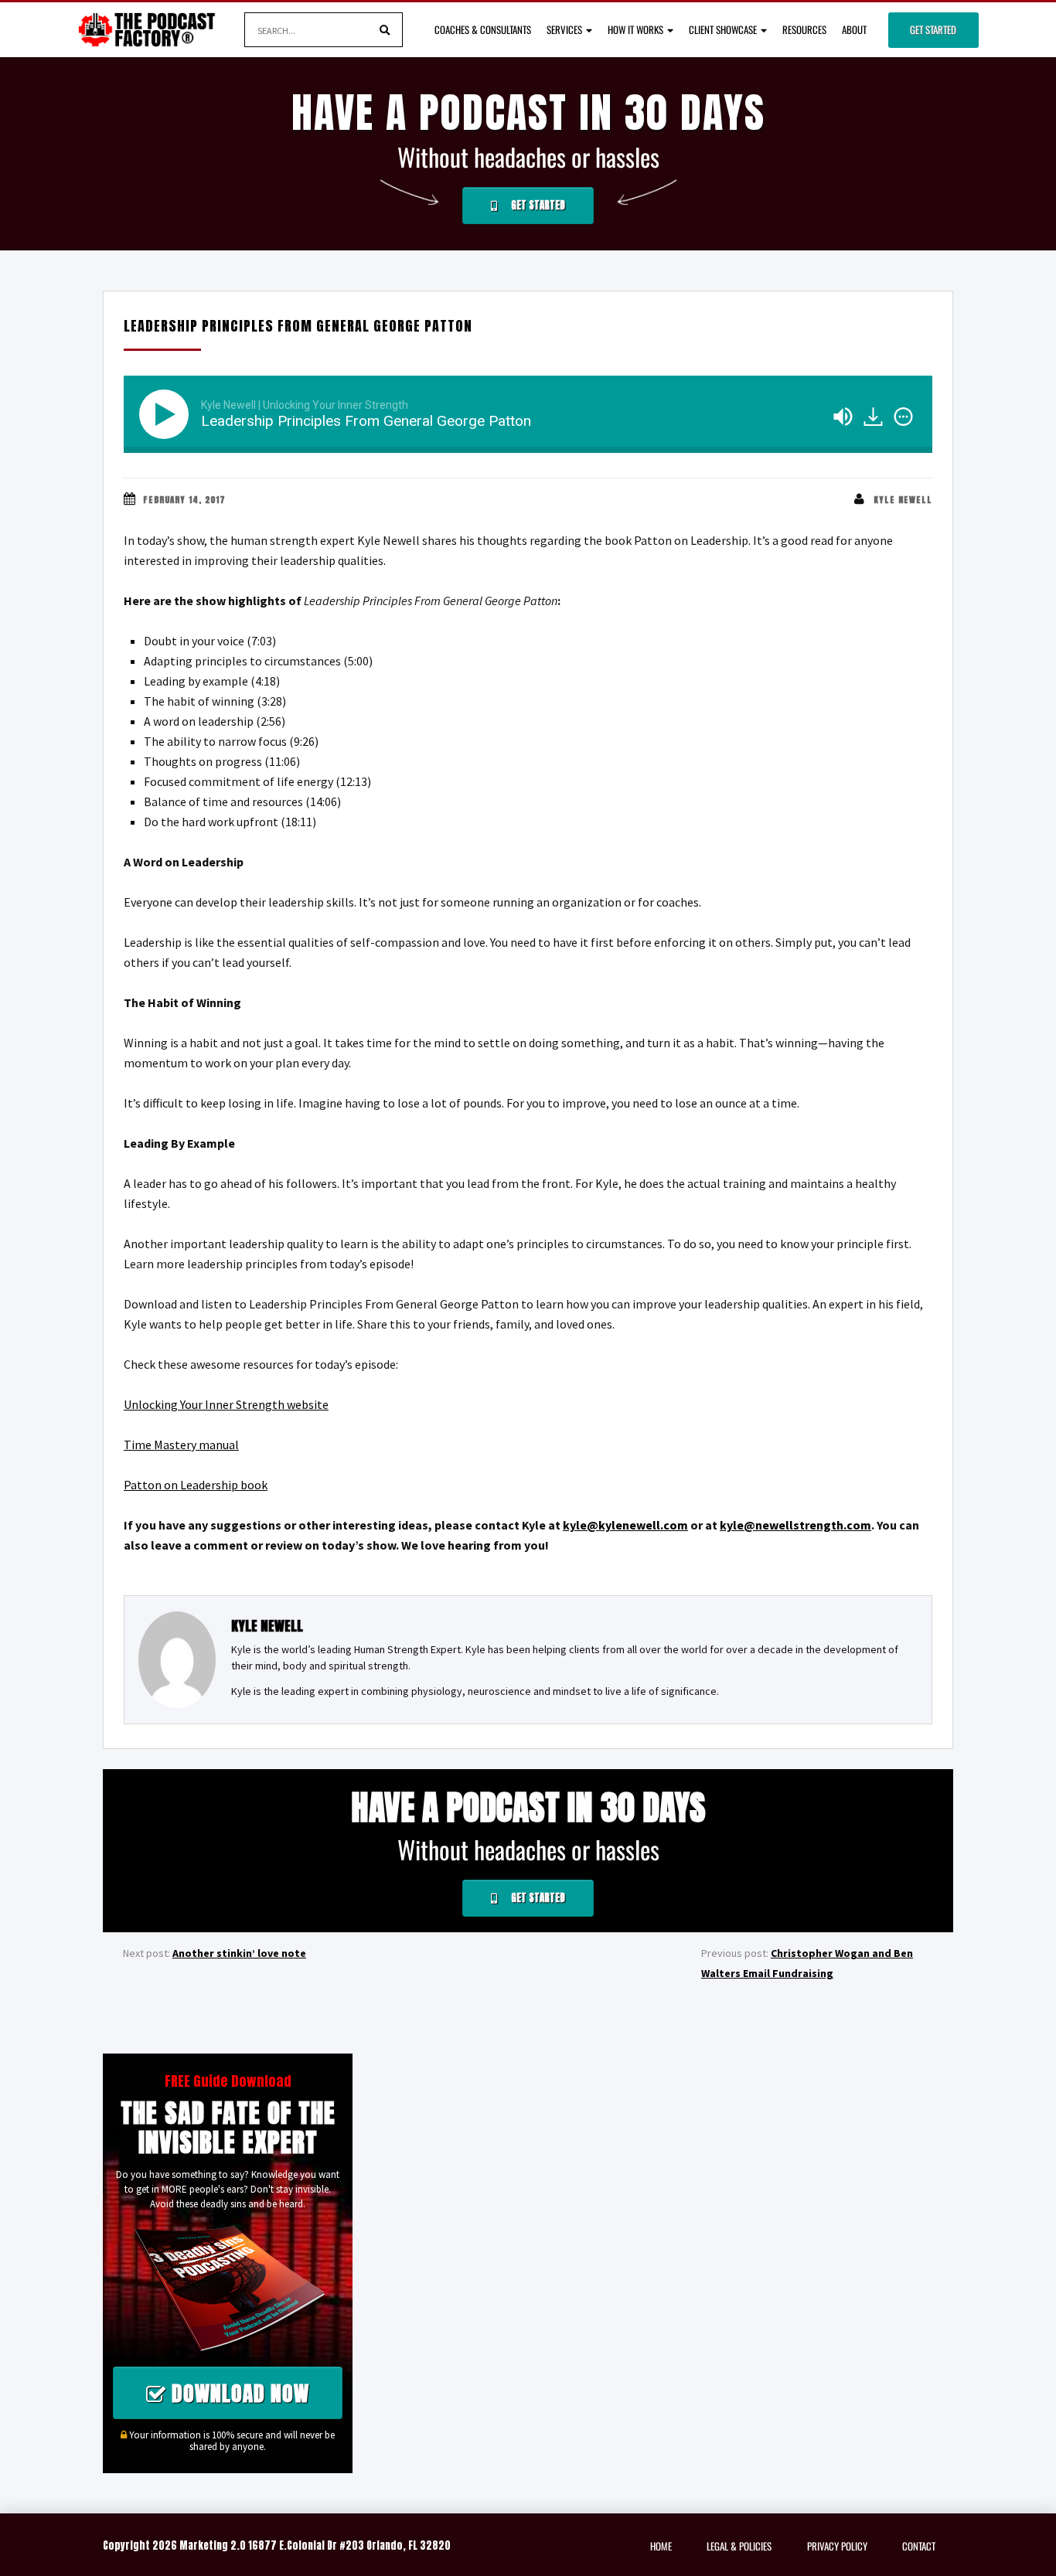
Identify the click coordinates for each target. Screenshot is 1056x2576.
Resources (804, 29)
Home (661, 2546)
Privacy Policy (837, 2546)
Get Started (933, 29)
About (854, 29)
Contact (919, 2546)
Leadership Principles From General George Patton (298, 326)
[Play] (167, 414)
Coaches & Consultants (483, 29)
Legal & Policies (739, 2546)
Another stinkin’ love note (239, 1953)
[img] (903, 417)
